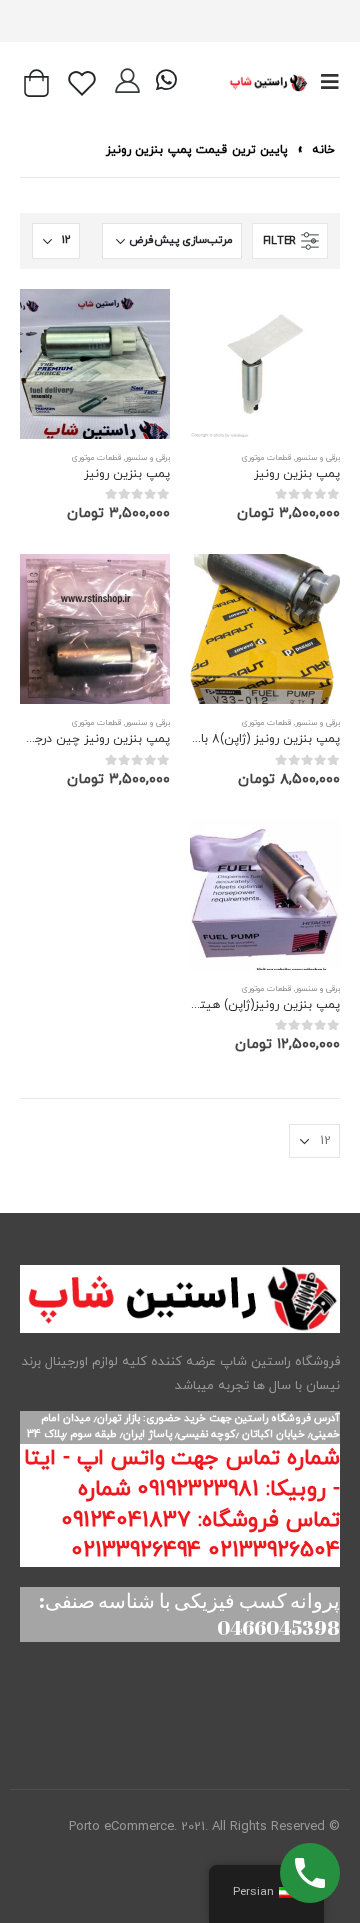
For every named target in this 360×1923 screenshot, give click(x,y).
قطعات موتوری (266, 458)
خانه (323, 150)
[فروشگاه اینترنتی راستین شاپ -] (268, 82)
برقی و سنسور (317, 458)
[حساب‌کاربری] (127, 83)
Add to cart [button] (223, 322)
